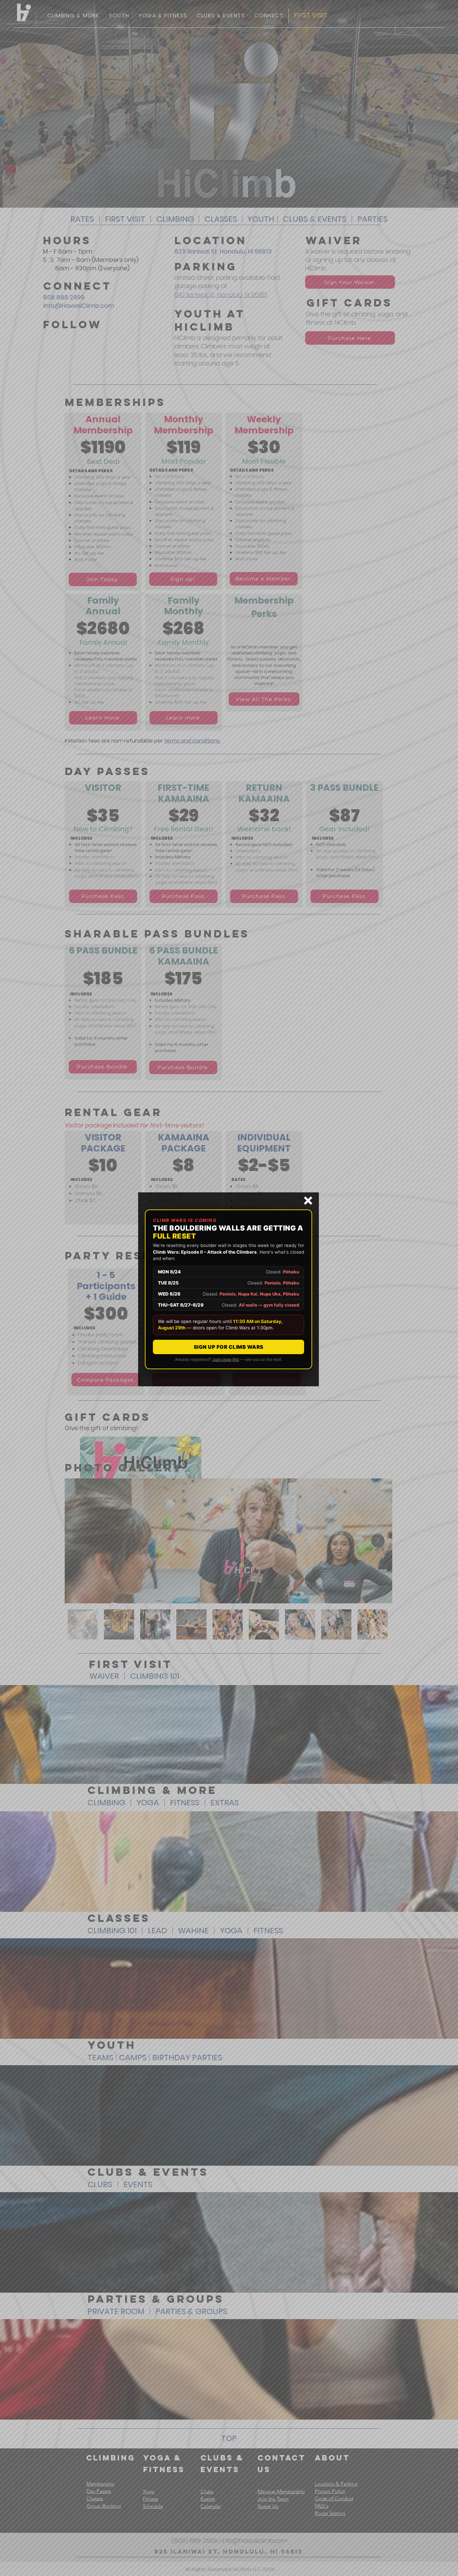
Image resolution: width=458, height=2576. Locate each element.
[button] (308, 1201)
